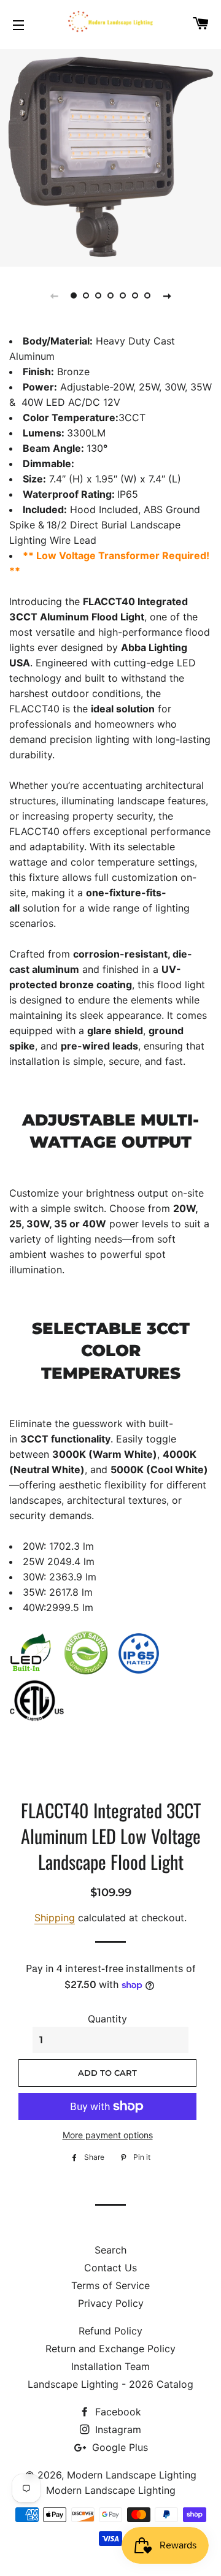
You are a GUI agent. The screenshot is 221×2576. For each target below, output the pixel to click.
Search (110, 2250)
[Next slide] (167, 295)
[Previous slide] (54, 295)
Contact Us (110, 2268)
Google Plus (118, 2447)
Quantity (107, 2019)
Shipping (55, 1918)
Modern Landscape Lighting (132, 2475)
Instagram (117, 2429)
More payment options (108, 2135)
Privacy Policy (111, 2303)
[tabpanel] (110, 156)
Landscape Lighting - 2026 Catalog (110, 2384)
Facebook (117, 2412)
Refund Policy (110, 2331)
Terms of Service (110, 2285)
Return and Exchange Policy (110, 2349)
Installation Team (110, 2366)
